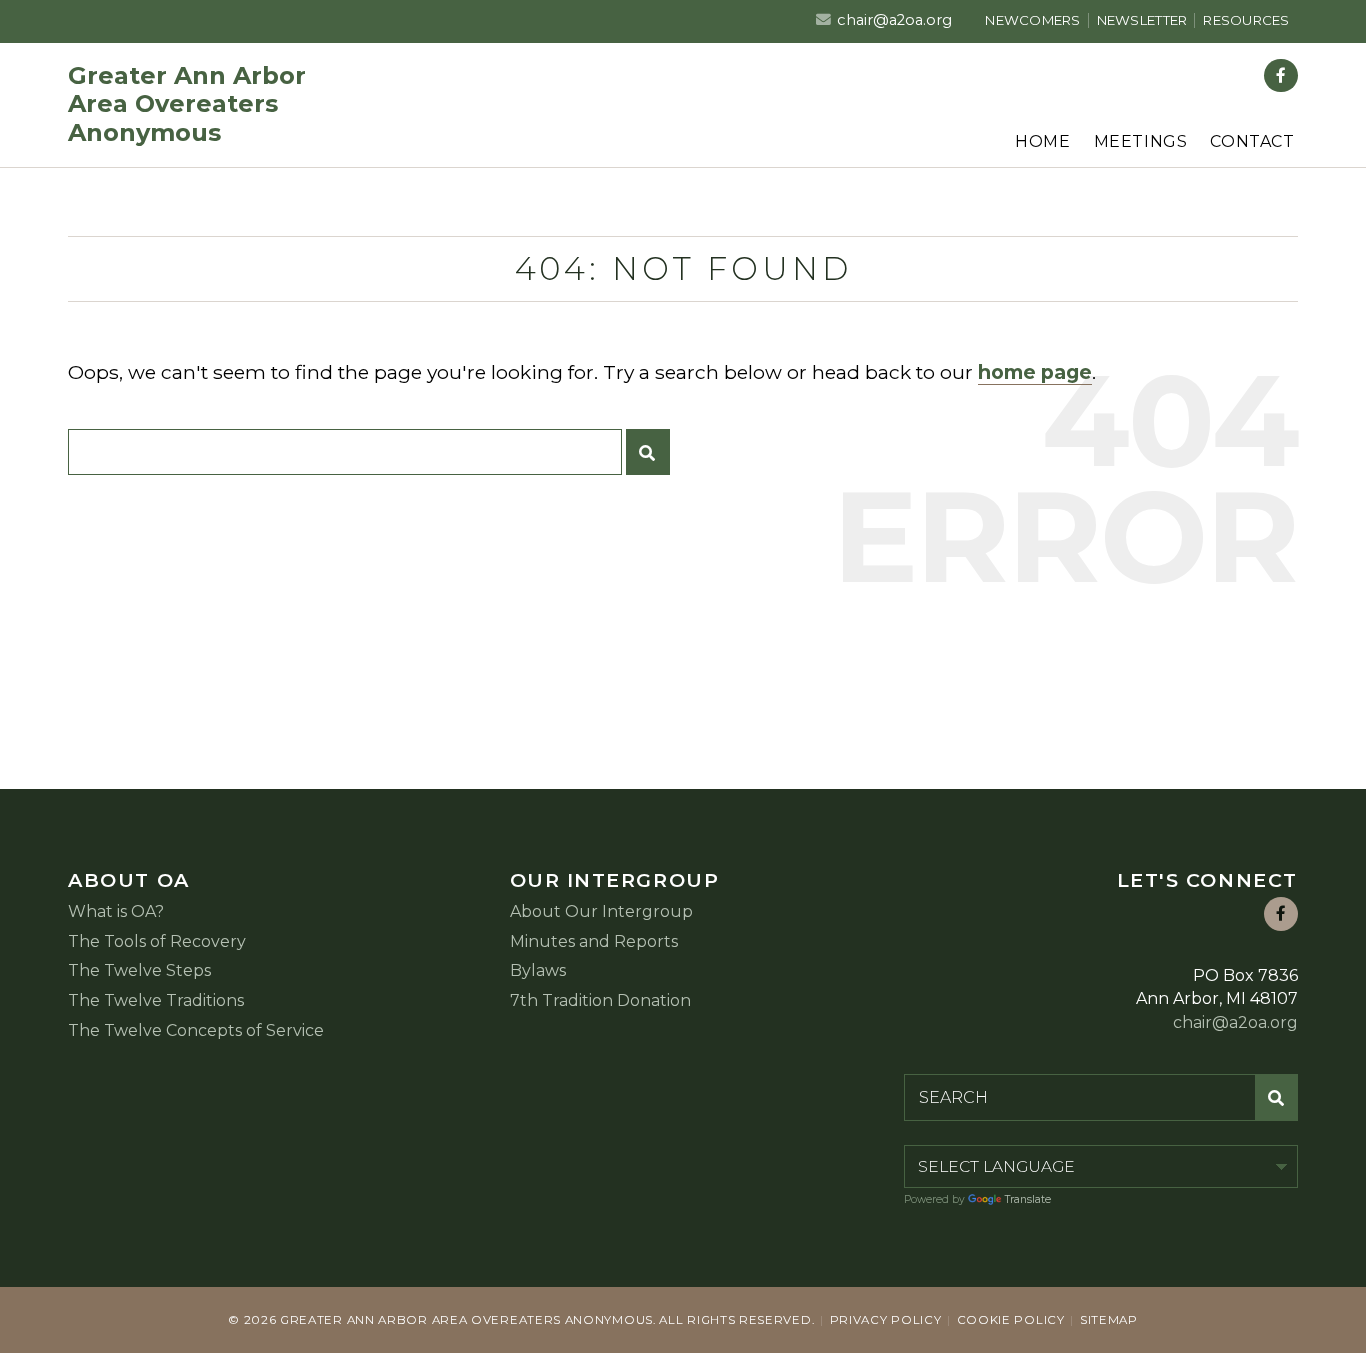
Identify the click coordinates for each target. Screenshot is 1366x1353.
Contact (1252, 141)
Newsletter (1142, 20)
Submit (648, 452)
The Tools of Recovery (157, 941)
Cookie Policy (1011, 1320)
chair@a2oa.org (894, 20)
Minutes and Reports (594, 941)
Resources (1246, 20)
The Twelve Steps (139, 970)
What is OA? (116, 911)
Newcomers (1032, 20)
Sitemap (1109, 1320)
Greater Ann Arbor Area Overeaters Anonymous (187, 105)
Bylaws (538, 970)
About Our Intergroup (601, 911)
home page (1035, 372)
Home (1042, 141)
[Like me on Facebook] (1281, 76)
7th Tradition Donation (600, 1000)
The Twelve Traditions (156, 1000)
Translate (1028, 1199)
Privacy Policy (886, 1320)
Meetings (1141, 141)
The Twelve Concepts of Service (196, 1030)
